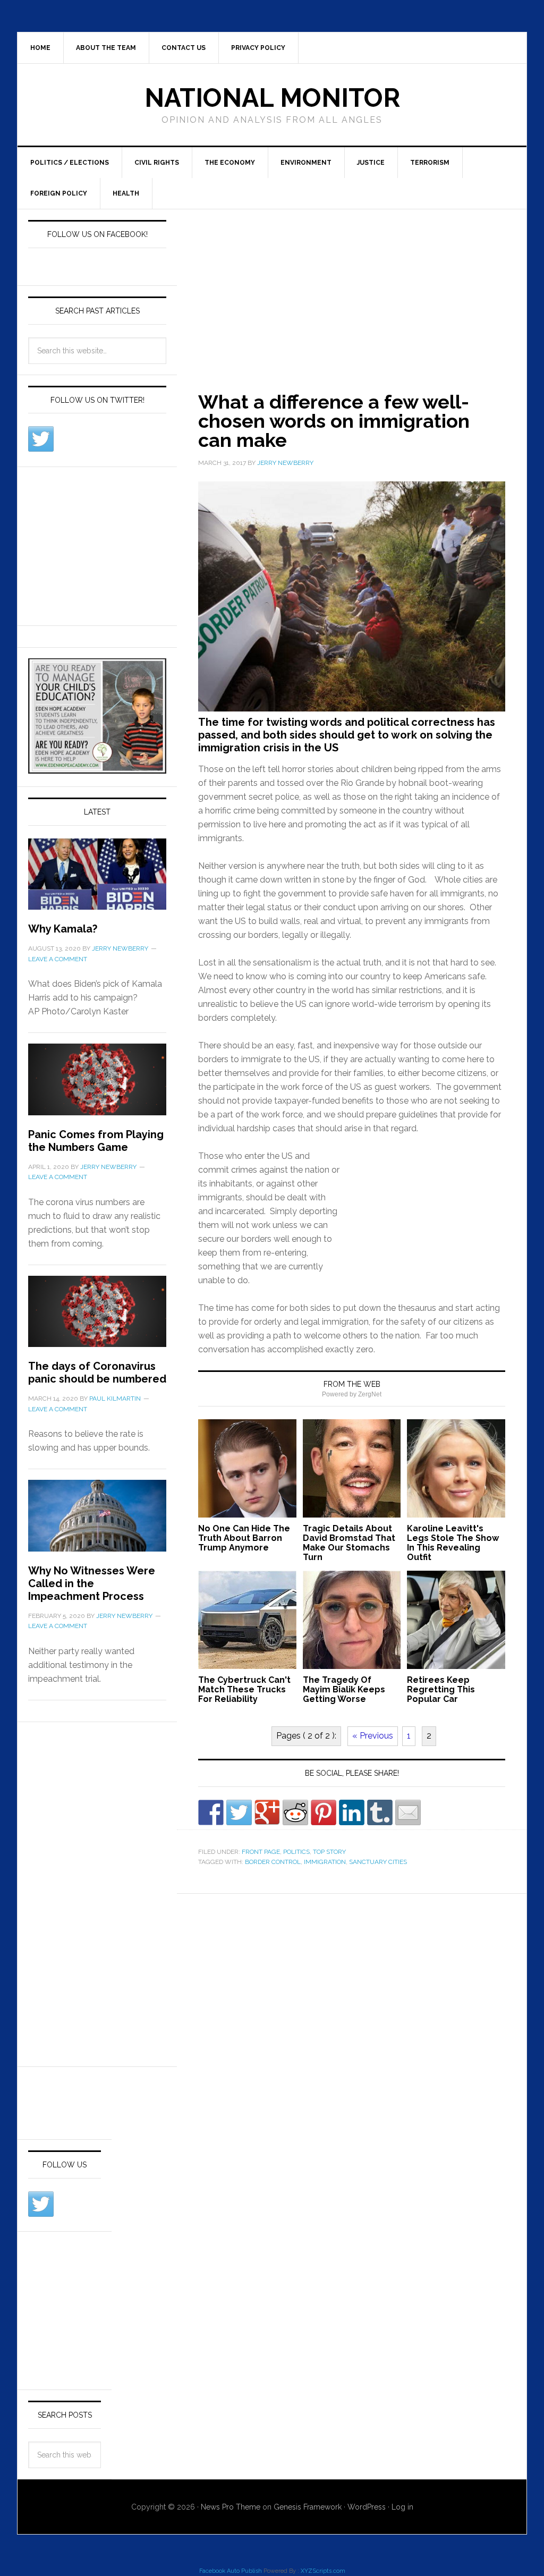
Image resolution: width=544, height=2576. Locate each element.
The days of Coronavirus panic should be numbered (97, 1372)
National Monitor (272, 98)
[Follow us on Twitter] (41, 439)
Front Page (261, 1852)
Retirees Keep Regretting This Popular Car (441, 1689)
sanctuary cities (378, 1862)
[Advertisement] (360, 288)
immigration (325, 1862)
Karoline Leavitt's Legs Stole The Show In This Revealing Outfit (453, 1543)
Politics (296, 1852)
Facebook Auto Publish (231, 2571)
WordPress (367, 2507)
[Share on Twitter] (239, 1812)
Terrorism (430, 163)
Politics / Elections (70, 163)
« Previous (373, 1736)
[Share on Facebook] (211, 1812)
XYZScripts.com (323, 2571)
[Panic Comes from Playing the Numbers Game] (97, 1086)
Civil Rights (157, 163)
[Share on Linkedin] (352, 1812)
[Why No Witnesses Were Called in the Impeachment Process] (97, 1522)
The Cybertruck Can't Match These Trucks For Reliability (244, 1689)
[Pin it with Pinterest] (324, 1812)
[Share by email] (408, 1812)
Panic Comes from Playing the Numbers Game (96, 1141)
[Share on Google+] (267, 1812)
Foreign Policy (59, 193)
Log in (402, 2507)
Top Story (329, 1852)
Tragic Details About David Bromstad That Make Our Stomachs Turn (349, 1543)
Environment (306, 163)
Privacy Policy (258, 48)
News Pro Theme (231, 2507)
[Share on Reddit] (295, 1812)
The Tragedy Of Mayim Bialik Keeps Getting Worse (344, 1689)
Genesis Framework (308, 2507)
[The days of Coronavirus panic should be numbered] (97, 1318)
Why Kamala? (63, 929)
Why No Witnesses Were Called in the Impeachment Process (92, 1583)
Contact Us (184, 48)
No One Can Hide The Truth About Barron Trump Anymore (244, 1538)
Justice (371, 163)
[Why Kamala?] (97, 880)
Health (126, 193)
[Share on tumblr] (380, 1812)
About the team (106, 48)
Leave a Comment (58, 959)
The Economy (230, 163)
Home (40, 48)
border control (273, 1862)
